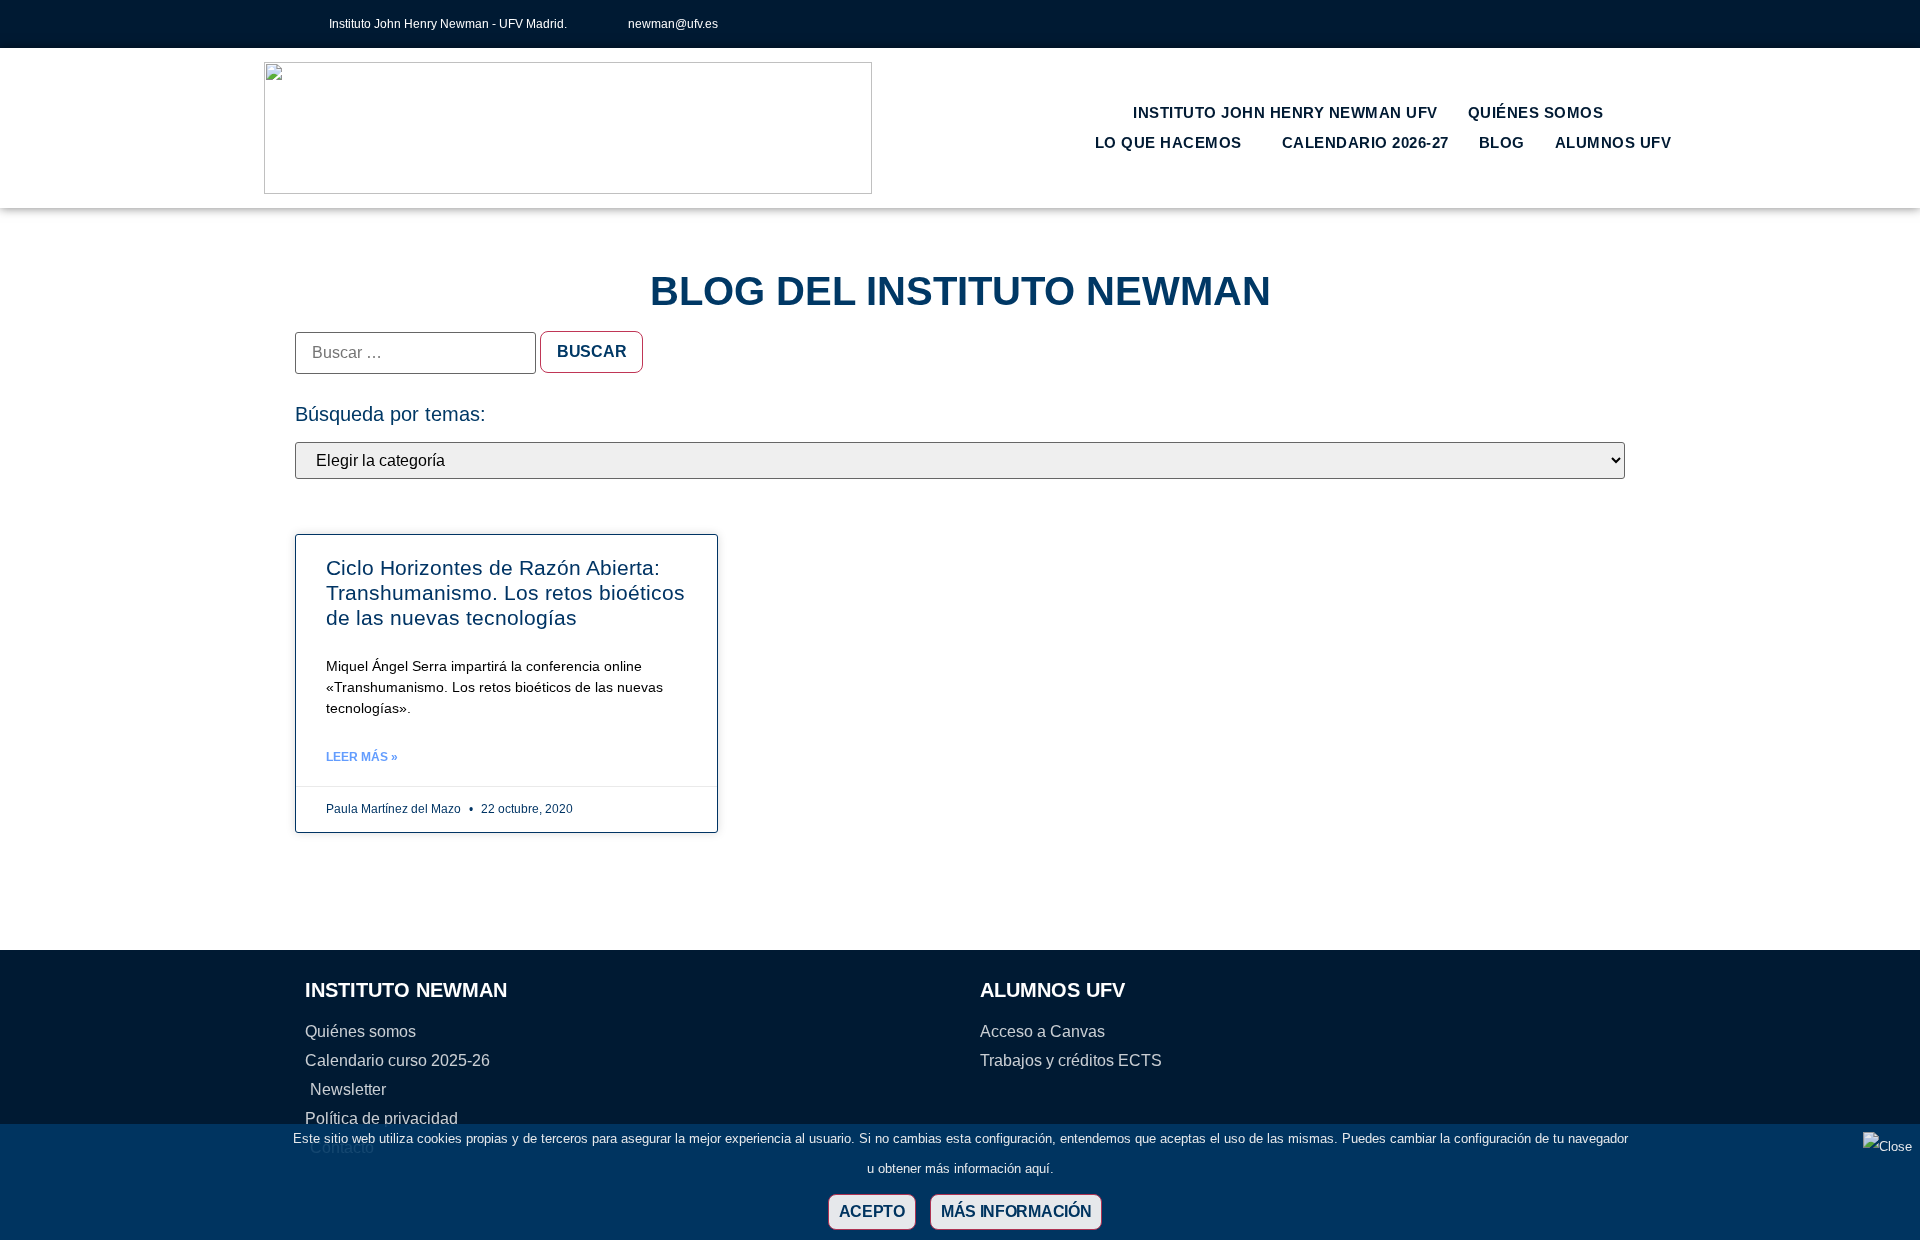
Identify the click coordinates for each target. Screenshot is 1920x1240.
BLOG (1502, 142)
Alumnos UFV (1613, 142)
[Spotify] (1611, 24)
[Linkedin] (1545, 24)
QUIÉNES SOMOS (1536, 112)
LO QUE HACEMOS (1168, 142)
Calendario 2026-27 (1365, 142)
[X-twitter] (1512, 24)
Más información (1016, 1211)
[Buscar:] (415, 353)
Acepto (872, 1211)
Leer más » (362, 757)
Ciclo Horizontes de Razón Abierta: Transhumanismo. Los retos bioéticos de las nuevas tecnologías (505, 592)
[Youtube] (1578, 24)
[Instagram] (1479, 24)
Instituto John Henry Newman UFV (1285, 112)
